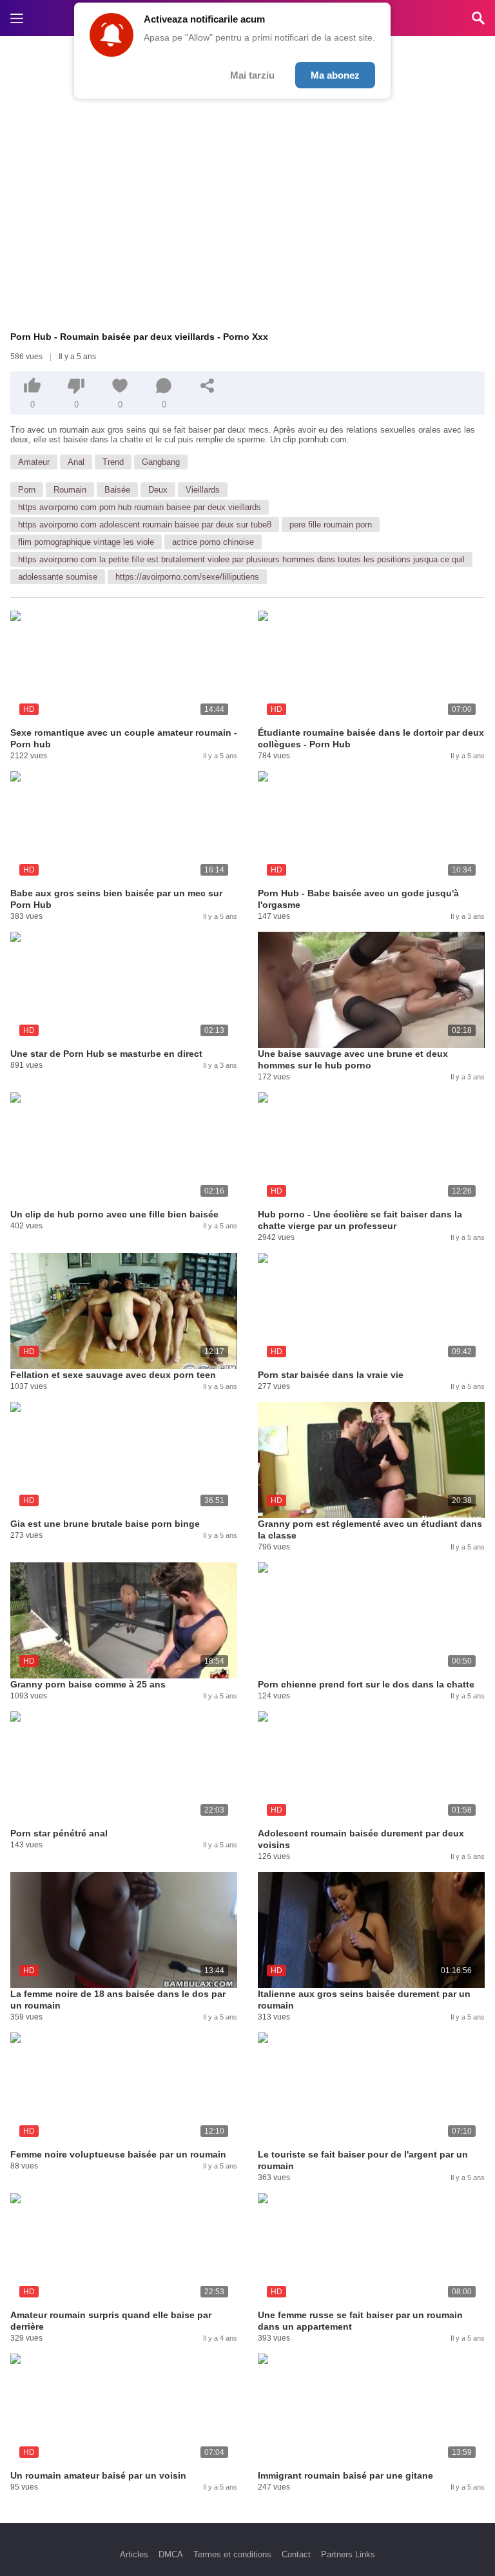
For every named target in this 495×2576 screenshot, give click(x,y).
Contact (296, 2554)
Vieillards (203, 490)
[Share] (208, 386)
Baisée (117, 490)
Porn (27, 490)
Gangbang (161, 462)
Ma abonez (335, 75)
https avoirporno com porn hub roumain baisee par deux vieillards (140, 507)
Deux (158, 490)
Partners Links (348, 2554)
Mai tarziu (252, 75)
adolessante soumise (58, 577)
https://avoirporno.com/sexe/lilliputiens (187, 577)
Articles (134, 2554)
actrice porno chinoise (213, 542)
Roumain (70, 490)
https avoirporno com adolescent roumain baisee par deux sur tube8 (145, 525)
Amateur (34, 462)
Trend (113, 462)
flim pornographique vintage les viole (86, 542)
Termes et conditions (232, 2554)
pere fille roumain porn (331, 525)
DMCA (171, 2554)
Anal (76, 462)
